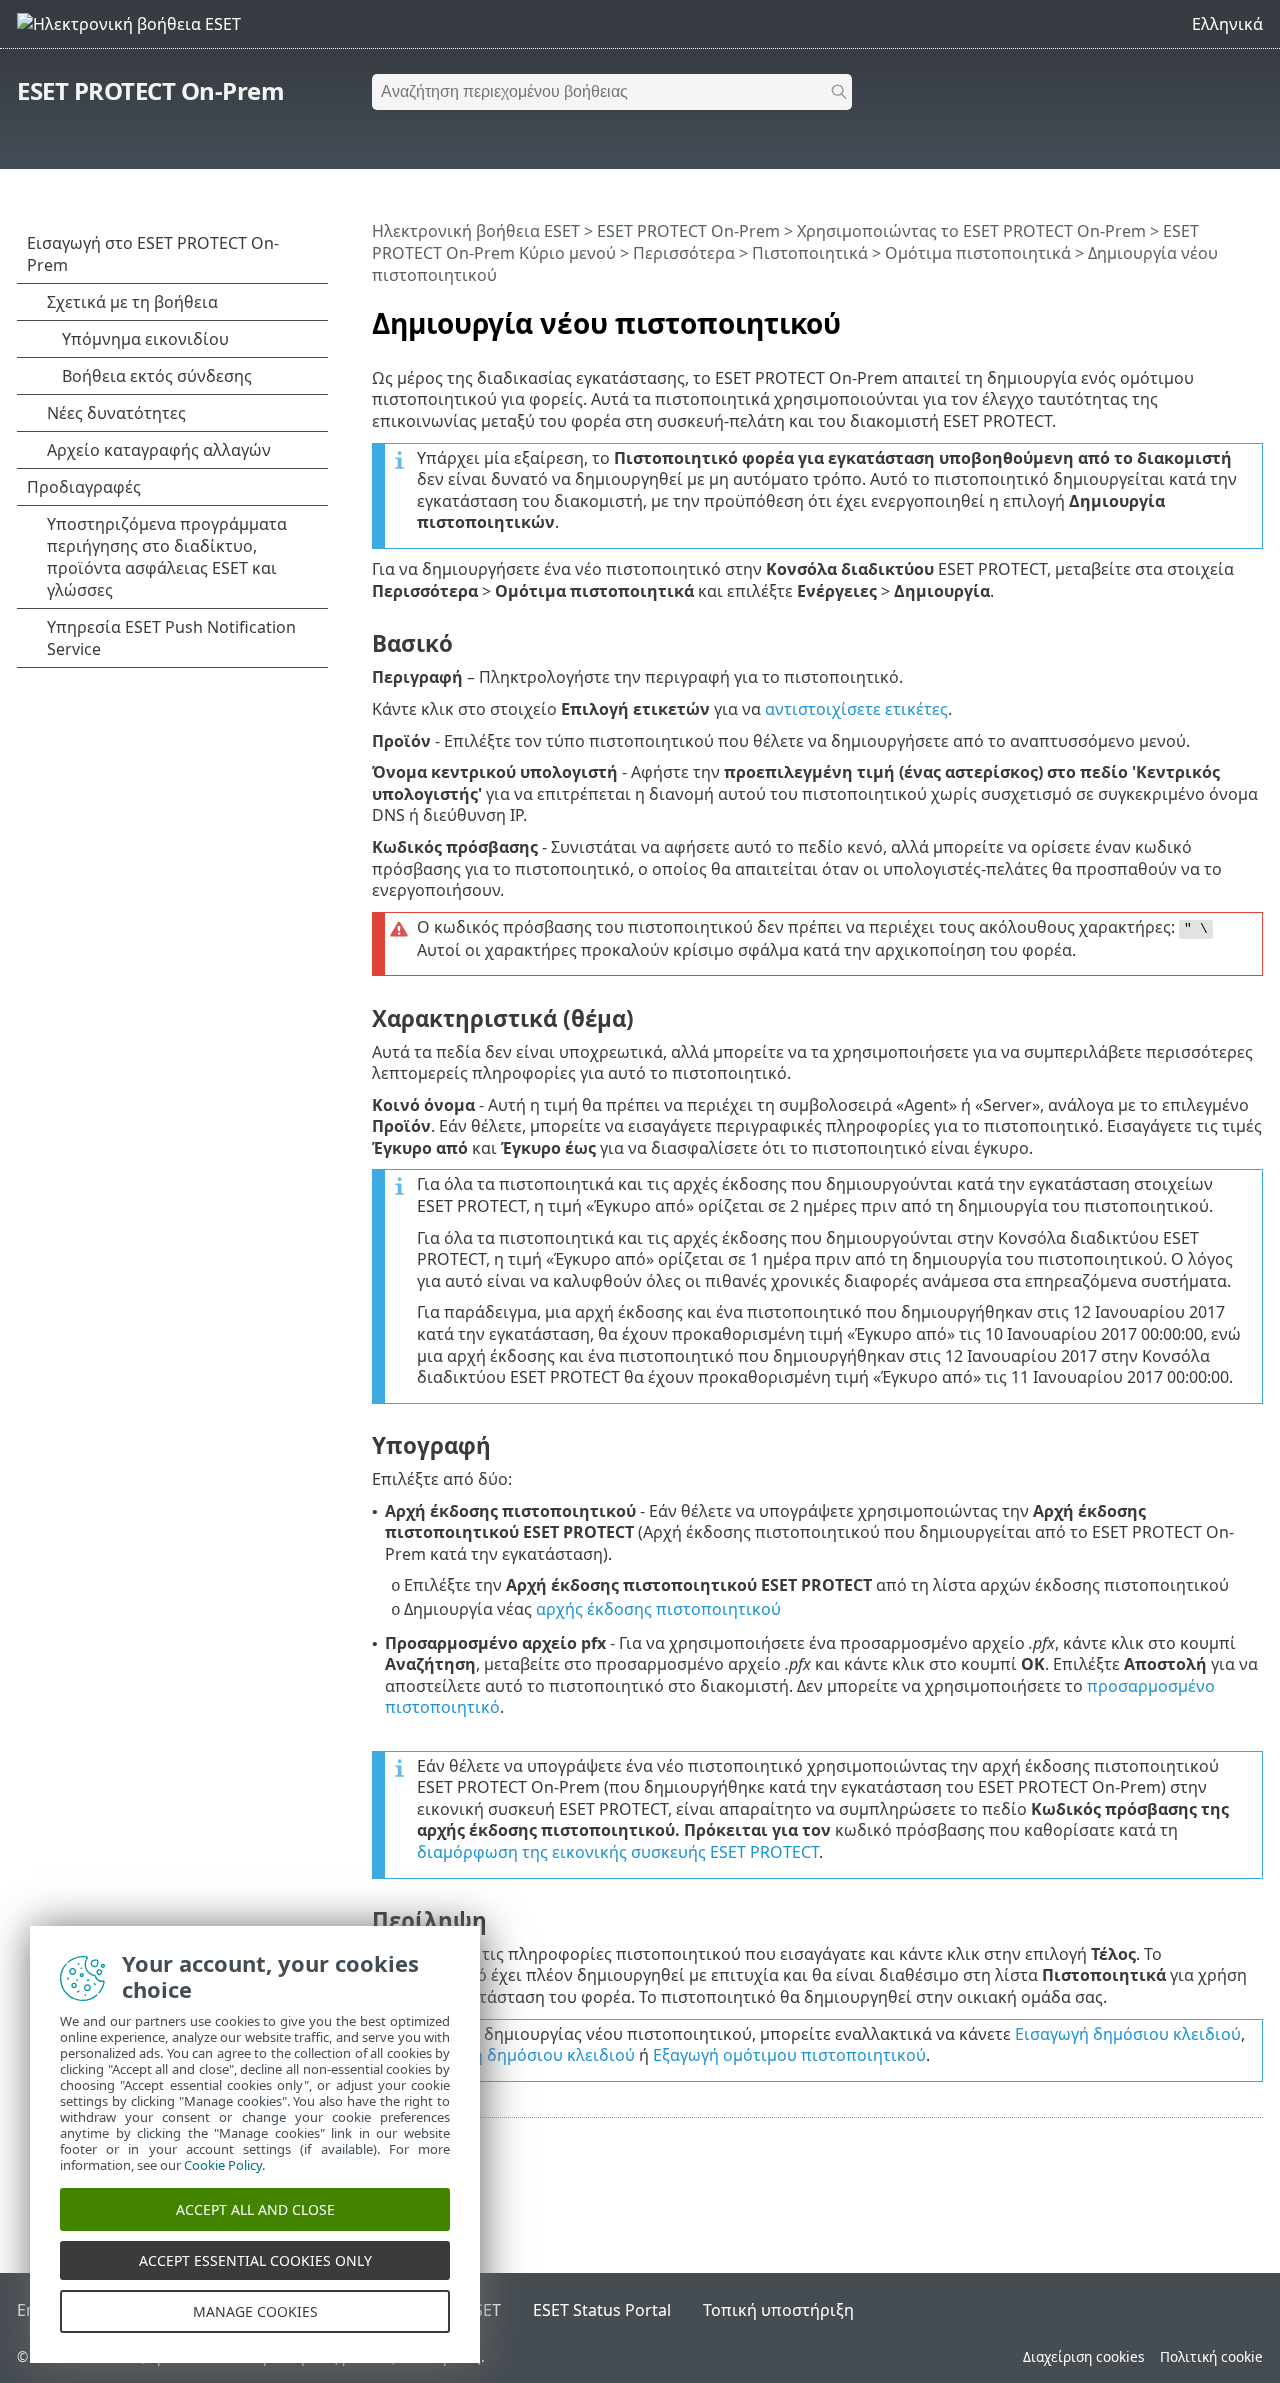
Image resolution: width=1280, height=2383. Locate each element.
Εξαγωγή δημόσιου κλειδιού (526, 2055)
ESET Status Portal (602, 2310)
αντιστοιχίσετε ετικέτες (856, 709)
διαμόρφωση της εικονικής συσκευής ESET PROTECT (618, 1852)
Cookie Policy (223, 2165)
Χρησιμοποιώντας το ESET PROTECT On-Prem (971, 231)
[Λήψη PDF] (1222, 315)
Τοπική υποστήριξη (778, 2310)
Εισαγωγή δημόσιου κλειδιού (1128, 2034)
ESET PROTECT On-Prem (150, 90)
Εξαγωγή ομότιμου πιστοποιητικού (789, 2055)
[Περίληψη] (1252, 315)
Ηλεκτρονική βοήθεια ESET (476, 231)
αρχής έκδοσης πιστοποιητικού (658, 1609)
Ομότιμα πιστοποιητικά (978, 253)
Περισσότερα (684, 253)
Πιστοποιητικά (810, 253)
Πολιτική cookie (1211, 2356)
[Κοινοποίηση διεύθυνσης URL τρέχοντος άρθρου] (1192, 315)
